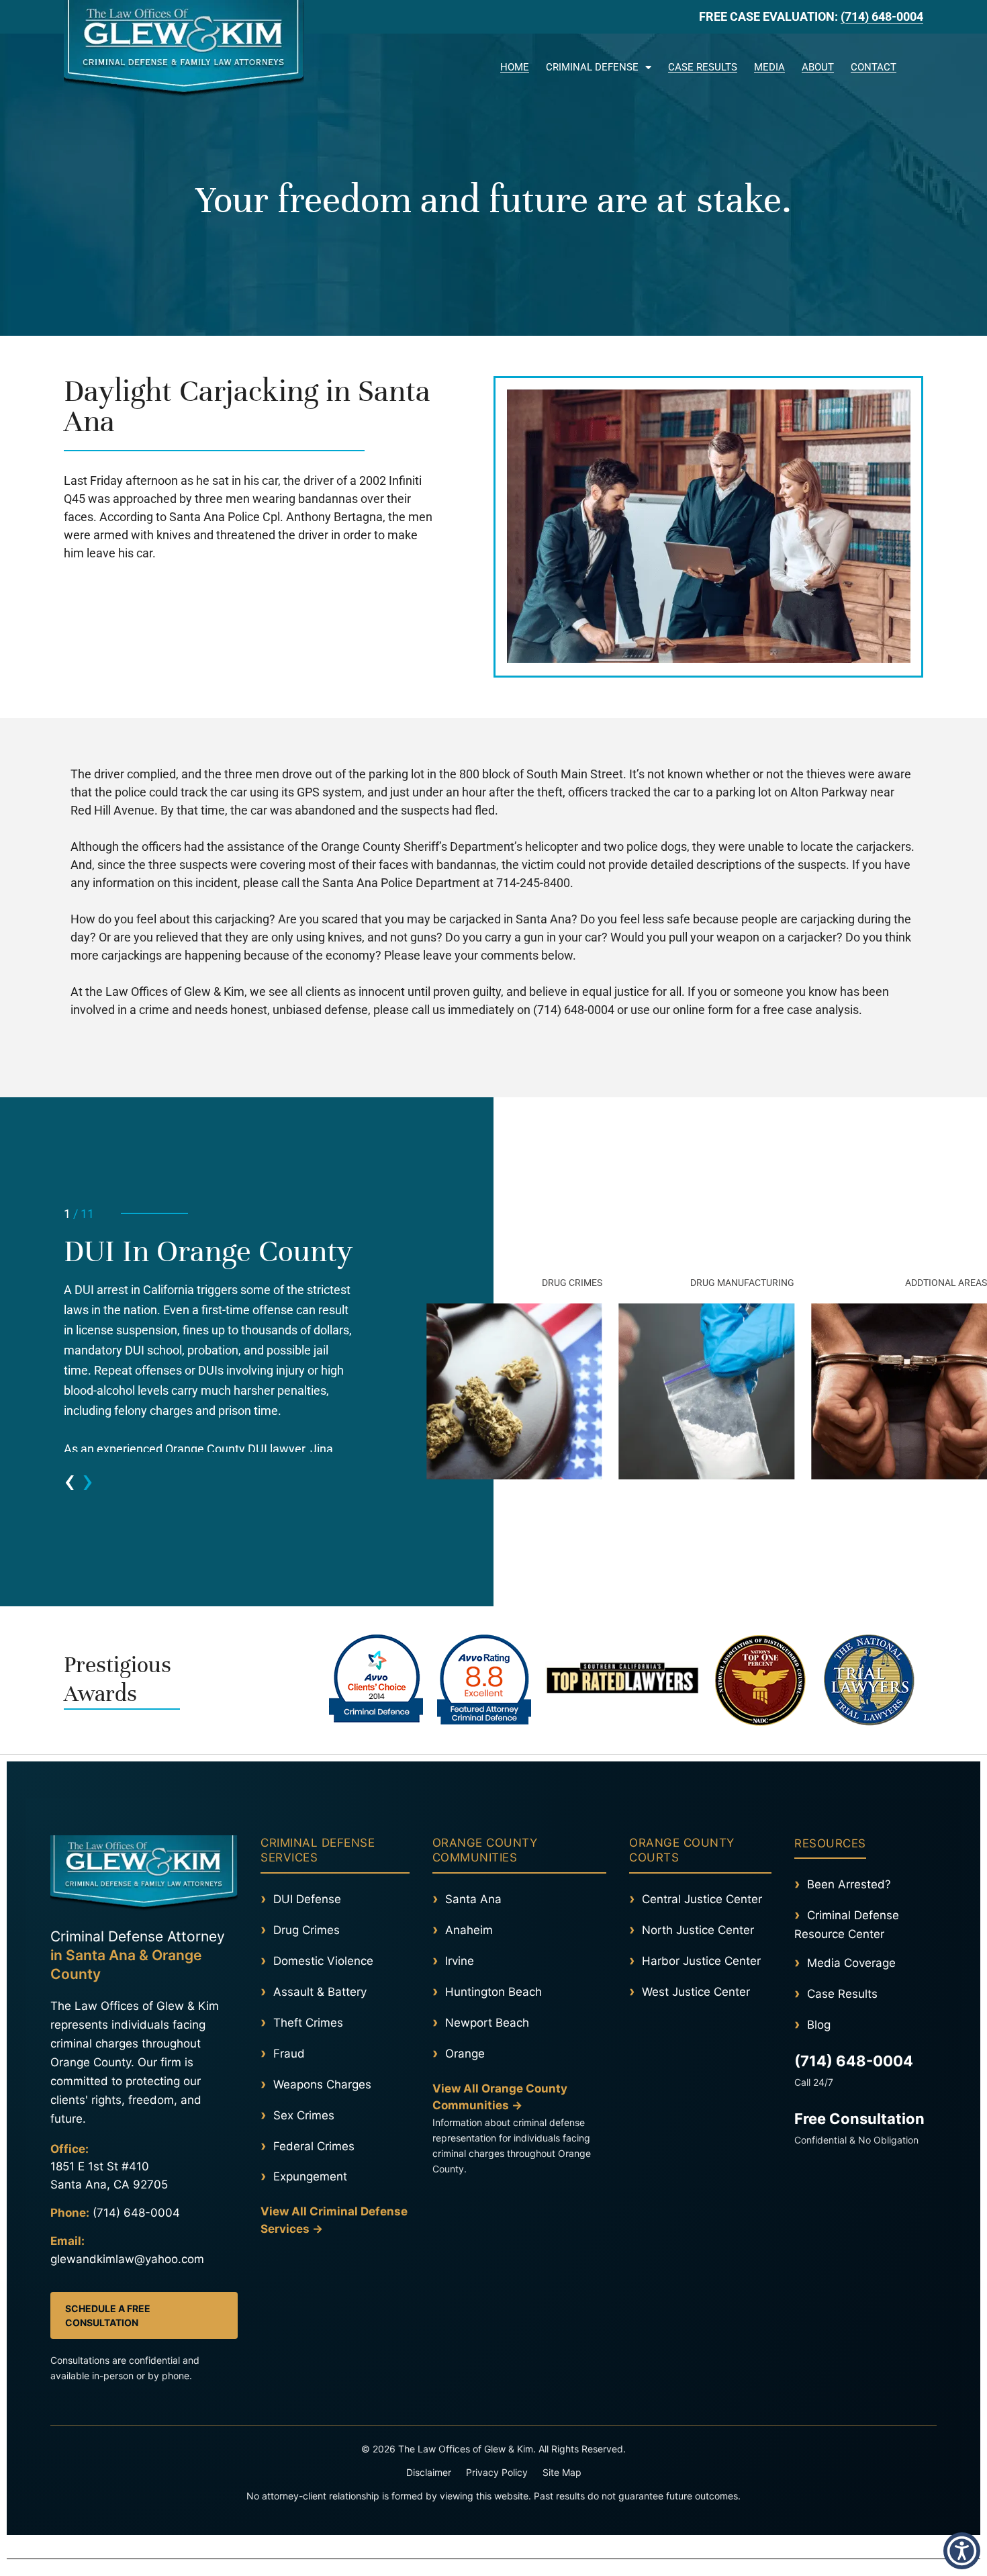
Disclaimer (429, 2472)
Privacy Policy (497, 2472)
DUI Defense (307, 1899)
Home (515, 67)
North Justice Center (698, 1930)
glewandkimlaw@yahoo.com (127, 2259)
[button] (916, 63)
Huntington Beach (493, 1992)
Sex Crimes (304, 2115)
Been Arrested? (849, 1884)
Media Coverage (851, 1963)
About (818, 67)
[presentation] (69, 1480)
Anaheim (469, 1930)
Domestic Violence (323, 1961)
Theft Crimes (308, 2023)
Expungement (310, 2176)
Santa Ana (473, 1899)
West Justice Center (696, 1992)
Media (769, 67)
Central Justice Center (702, 1899)
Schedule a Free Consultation (108, 2315)
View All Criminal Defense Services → (334, 2220)
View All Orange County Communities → (500, 2097)
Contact (874, 67)
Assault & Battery (320, 1992)
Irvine (460, 1961)
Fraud (289, 2054)
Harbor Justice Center (701, 1961)
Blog (819, 2025)
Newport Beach (487, 2023)
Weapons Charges (322, 2084)
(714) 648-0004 (882, 16)
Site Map (562, 2472)
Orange (465, 2054)
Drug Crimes (307, 1930)
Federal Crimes (314, 2146)
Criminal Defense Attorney (138, 1956)
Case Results (703, 67)
